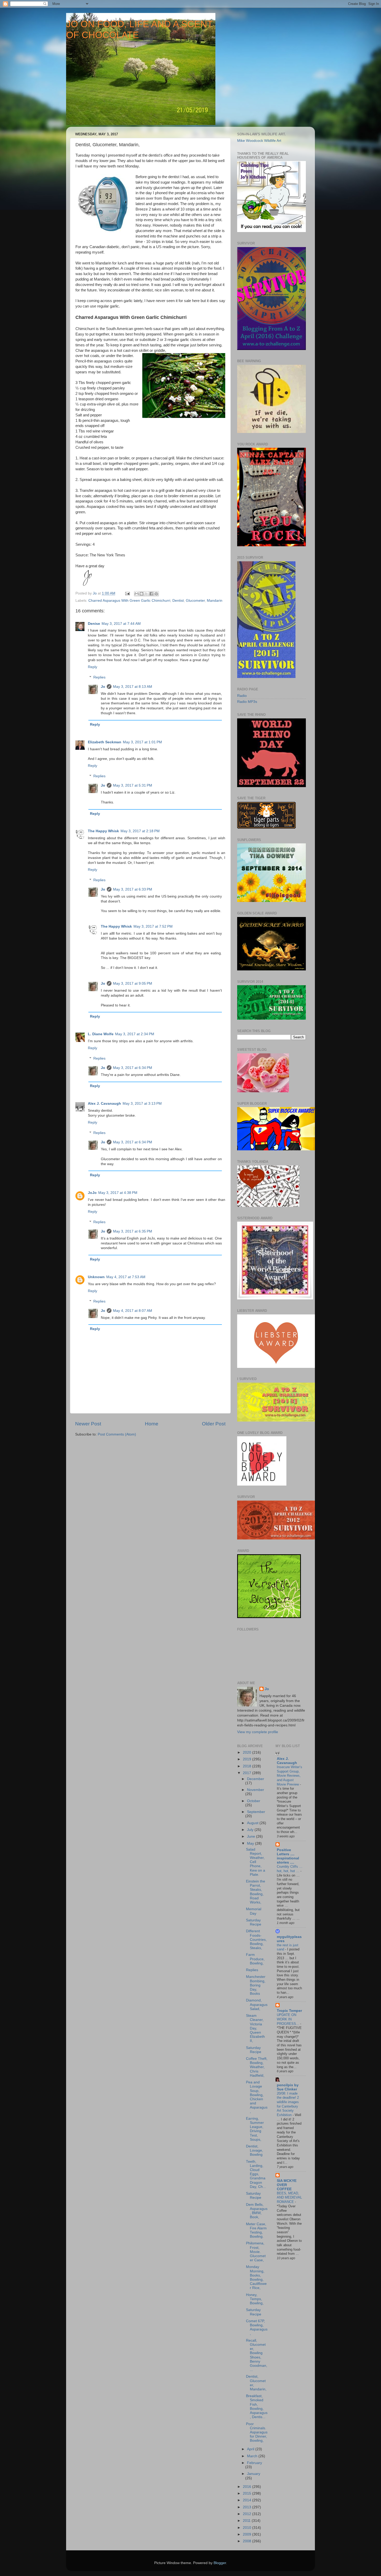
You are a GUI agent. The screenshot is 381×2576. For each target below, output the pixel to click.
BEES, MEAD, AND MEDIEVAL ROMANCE (289, 2197)
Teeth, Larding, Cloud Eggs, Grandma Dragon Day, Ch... (256, 2174)
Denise (94, 624)
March (253, 2456)
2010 (248, 2528)
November (256, 1790)
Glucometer (195, 601)
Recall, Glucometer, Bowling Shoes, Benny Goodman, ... (257, 2355)
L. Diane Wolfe (101, 1034)
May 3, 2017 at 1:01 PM (142, 742)
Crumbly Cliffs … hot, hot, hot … (290, 1869)
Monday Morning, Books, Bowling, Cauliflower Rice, (256, 2277)
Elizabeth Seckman (105, 742)
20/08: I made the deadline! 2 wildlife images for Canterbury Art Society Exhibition (288, 2104)
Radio (242, 696)
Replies (99, 677)
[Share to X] (146, 594)
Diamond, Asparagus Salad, (257, 2004)
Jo (103, 687)
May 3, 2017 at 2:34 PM (135, 1034)
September (256, 1812)
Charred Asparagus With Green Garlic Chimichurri (129, 601)
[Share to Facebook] (151, 594)
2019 (248, 1759)
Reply (93, 667)
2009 (248, 2534)
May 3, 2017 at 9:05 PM (133, 983)
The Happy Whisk (103, 831)
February (255, 2463)
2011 (247, 2521)
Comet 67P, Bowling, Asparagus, (257, 2327)
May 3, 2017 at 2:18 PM (140, 831)
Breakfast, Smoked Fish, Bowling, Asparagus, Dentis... (257, 2406)
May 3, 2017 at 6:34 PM (133, 1068)
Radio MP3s (247, 702)
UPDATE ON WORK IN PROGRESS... (288, 2019)
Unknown (96, 1277)
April (251, 2449)
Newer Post (88, 1424)
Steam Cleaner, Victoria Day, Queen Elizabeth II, (255, 2028)
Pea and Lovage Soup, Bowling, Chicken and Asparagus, (257, 2097)
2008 (248, 2541)
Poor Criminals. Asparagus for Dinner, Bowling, (257, 2432)
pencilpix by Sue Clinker (288, 2087)
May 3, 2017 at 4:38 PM (118, 1193)
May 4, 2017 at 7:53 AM (126, 1277)
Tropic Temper (289, 2011)
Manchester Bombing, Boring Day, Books (256, 1985)
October (254, 1801)
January (254, 2474)
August (253, 1823)
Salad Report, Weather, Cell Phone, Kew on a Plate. (256, 1862)
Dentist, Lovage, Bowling (255, 2150)
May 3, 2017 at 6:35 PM (133, 1231)
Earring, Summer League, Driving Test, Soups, (255, 2129)
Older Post (214, 1424)
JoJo (92, 1193)
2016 (248, 2487)
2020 (248, 1752)
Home (152, 1424)
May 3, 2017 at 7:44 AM (121, 624)
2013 (248, 2507)
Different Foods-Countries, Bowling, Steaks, (256, 1940)
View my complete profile (258, 1732)
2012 (248, 2514)
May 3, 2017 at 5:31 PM (133, 785)
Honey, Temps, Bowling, (255, 2299)
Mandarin (215, 601)
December (256, 1779)
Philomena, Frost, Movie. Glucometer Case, (256, 2252)
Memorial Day (254, 1911)
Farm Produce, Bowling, (255, 1959)
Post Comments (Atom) (117, 1434)
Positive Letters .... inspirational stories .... (288, 1856)
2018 (248, 1766)
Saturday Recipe (254, 1922)
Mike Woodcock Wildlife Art (259, 141)
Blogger (220, 2563)
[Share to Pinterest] (156, 594)
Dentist (178, 601)
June (252, 1836)
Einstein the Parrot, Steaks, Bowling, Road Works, (256, 1892)
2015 (248, 2493)
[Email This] (137, 594)
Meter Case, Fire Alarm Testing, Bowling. (256, 2230)
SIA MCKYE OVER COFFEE (287, 2185)
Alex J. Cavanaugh (104, 1104)
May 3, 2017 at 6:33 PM (133, 889)
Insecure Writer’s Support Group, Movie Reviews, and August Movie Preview (290, 1776)
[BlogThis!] (142, 594)
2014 (248, 2500)
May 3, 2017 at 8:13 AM (133, 687)
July (251, 1830)
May (251, 1843)
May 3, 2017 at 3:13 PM (142, 1104)
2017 (248, 1773)
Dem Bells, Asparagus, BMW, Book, (257, 2211)
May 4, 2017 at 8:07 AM (133, 1311)
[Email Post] (127, 593)
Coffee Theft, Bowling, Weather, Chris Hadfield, (257, 2067)
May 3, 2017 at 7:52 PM (153, 926)
